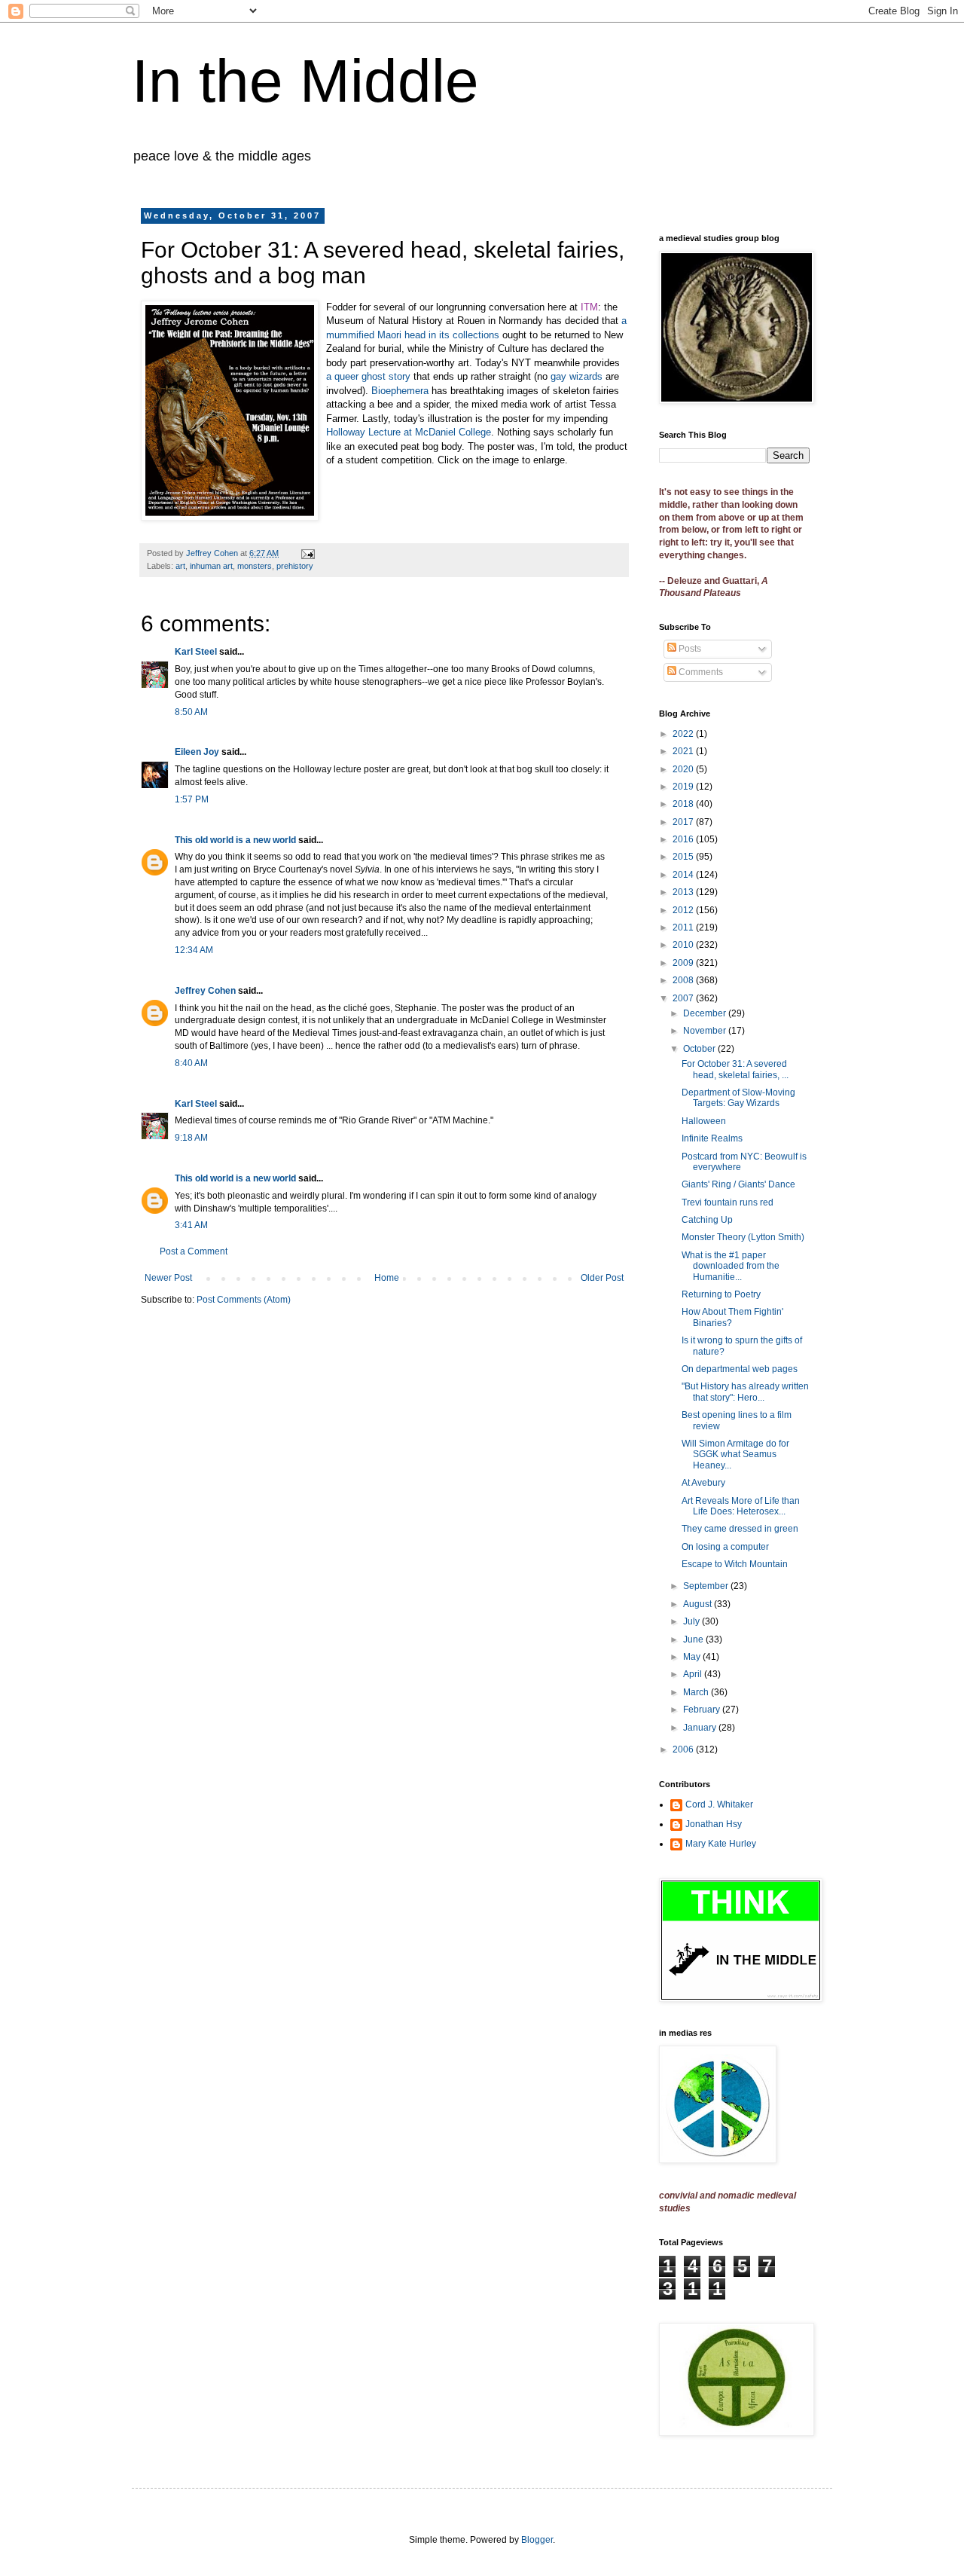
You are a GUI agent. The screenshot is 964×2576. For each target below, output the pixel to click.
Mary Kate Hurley (721, 1844)
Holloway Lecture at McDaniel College (409, 432)
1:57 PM (192, 799)
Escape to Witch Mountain (735, 1564)
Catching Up (707, 1220)
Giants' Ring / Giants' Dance (738, 1184)
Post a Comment (194, 1251)
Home (387, 1278)
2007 (684, 998)
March (697, 1692)
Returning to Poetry (721, 1294)
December (706, 1013)
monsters (255, 566)
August (699, 1604)
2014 (684, 875)
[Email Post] (307, 553)
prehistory (295, 566)
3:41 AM (191, 1225)
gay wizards (577, 376)
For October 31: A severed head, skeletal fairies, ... (735, 1069)
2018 (684, 804)
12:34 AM (194, 950)
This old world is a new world (235, 840)
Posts (689, 649)
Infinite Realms (712, 1138)
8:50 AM (191, 712)
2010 (684, 945)
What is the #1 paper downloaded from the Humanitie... (731, 1266)
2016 (684, 839)
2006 (684, 1749)
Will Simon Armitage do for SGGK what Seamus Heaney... (735, 1455)
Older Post (602, 1278)
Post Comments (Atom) (244, 1300)
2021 (684, 751)
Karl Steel (196, 652)
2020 (684, 769)
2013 (684, 892)
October (700, 1049)
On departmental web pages (740, 1369)
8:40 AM (191, 1063)
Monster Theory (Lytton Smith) (743, 1237)
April (694, 1674)
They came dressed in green (740, 1529)
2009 (684, 963)
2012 (684, 910)
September (707, 1586)
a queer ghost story (368, 376)
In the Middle (305, 81)
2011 (684, 927)
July (692, 1621)
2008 (684, 980)
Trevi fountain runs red (728, 1202)
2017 (684, 822)
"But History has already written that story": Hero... (745, 1392)
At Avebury (703, 1483)
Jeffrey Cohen (205, 991)
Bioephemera (400, 391)
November (706, 1031)
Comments (700, 672)
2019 (684, 787)
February (703, 1710)
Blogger (537, 2540)
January (701, 1728)
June (694, 1639)
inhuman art (211, 566)
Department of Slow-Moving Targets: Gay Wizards (738, 1098)
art (180, 566)
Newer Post (168, 1278)
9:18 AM (191, 1138)
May (693, 1657)
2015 (684, 857)
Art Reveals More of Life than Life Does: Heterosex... (741, 1506)
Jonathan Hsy (714, 1824)
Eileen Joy (197, 752)
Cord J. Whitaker (719, 1804)
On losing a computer (725, 1547)
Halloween (704, 1121)
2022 (684, 734)
